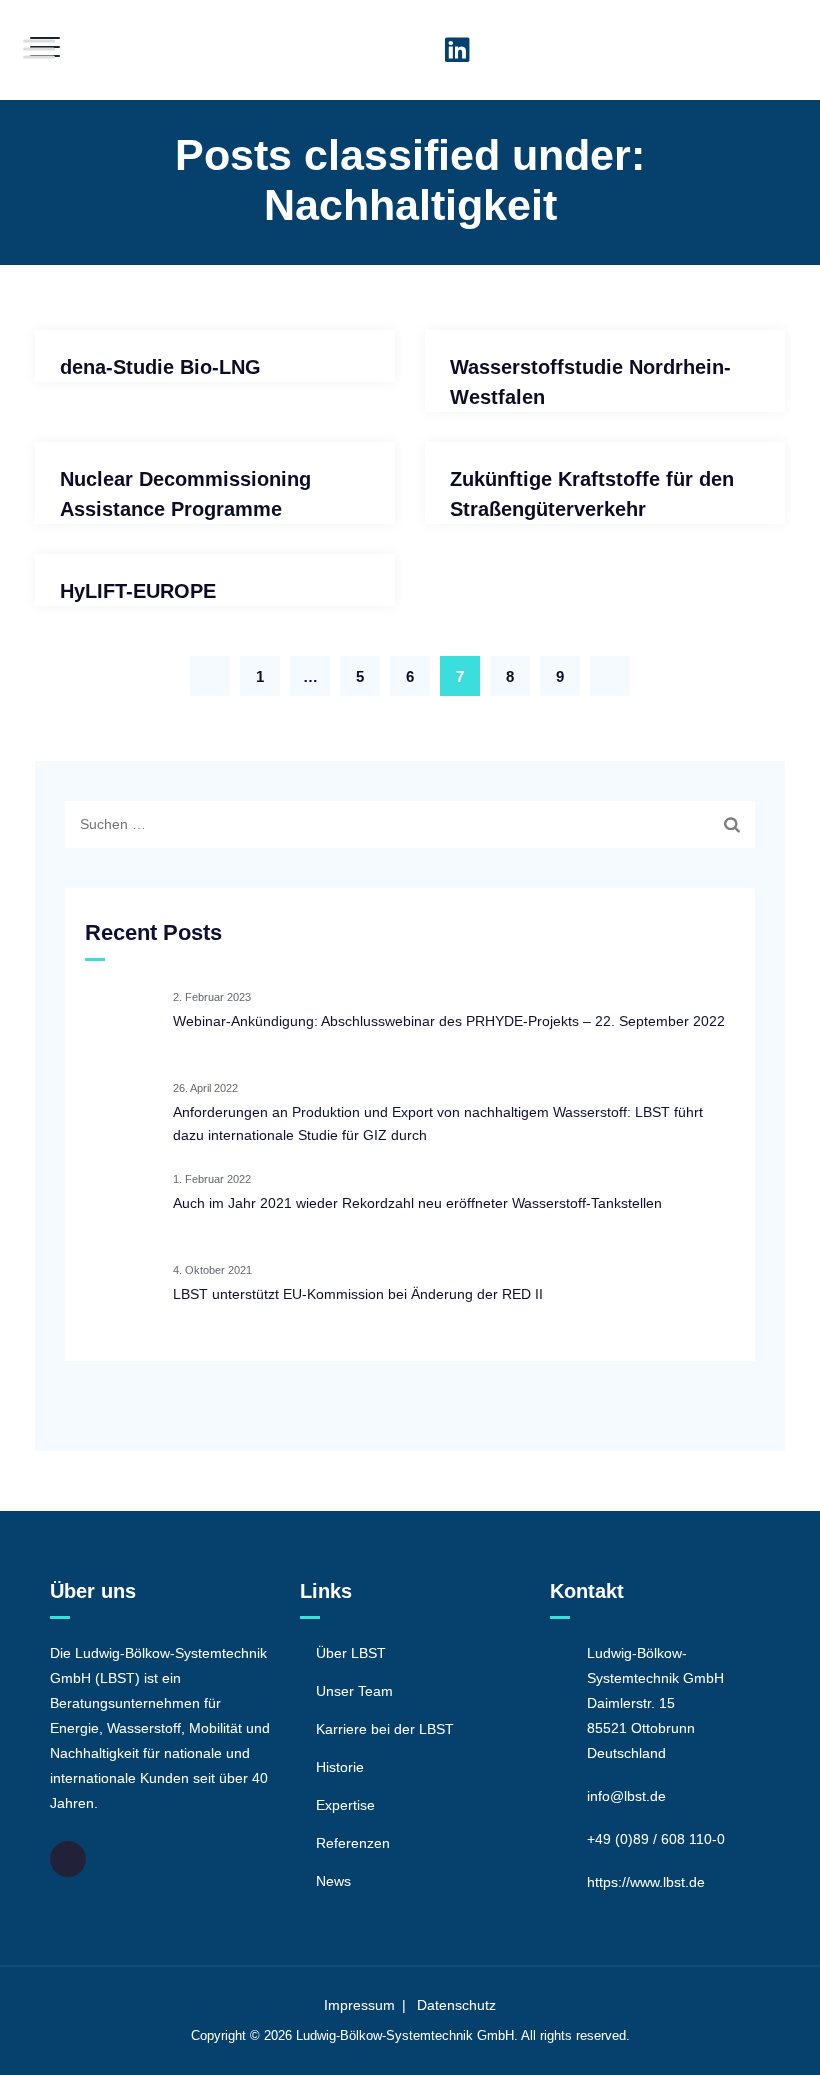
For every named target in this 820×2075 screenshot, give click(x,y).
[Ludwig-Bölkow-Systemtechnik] (408, 50)
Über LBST (351, 1653)
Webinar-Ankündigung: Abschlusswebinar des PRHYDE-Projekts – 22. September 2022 (449, 1021)
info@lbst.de (626, 1796)
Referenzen (353, 1843)
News (333, 1881)
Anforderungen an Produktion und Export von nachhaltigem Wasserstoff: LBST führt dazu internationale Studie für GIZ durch (438, 1123)
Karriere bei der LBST (385, 1729)
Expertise (345, 1805)
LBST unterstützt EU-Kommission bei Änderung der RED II (358, 1294)
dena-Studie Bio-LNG (160, 367)
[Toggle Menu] (39, 48)
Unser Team (354, 1691)
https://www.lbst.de (646, 1882)
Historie (340, 1767)
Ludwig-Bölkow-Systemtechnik (384, 2035)
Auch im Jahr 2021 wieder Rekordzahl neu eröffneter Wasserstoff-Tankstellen (417, 1203)
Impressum (359, 2005)
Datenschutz (456, 2005)
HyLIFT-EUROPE (138, 591)
